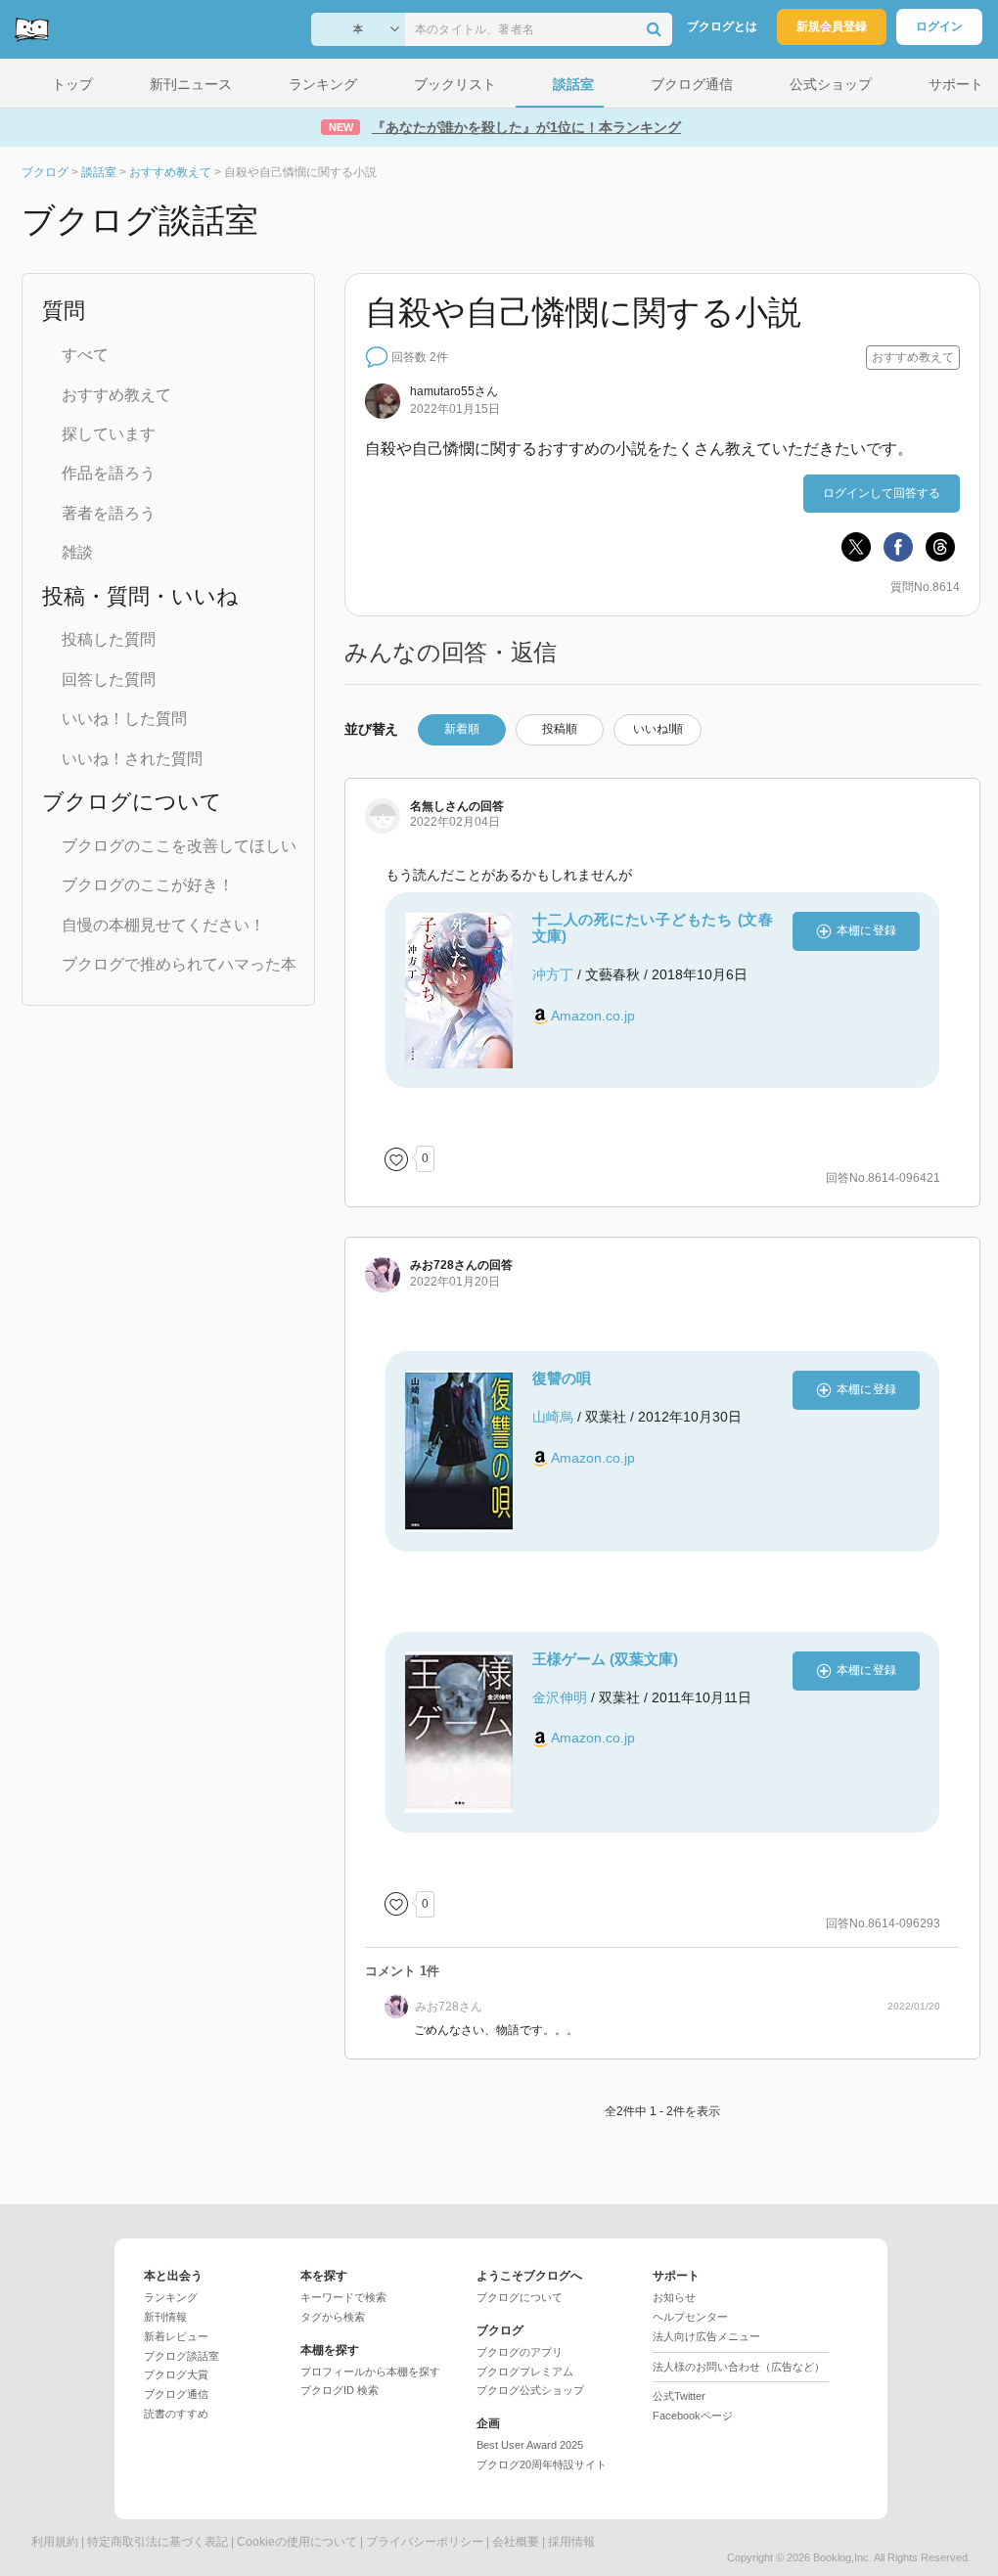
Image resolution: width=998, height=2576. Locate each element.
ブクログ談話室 (181, 2356)
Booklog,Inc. (842, 2557)
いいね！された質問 (132, 759)
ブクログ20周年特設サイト (542, 2464)
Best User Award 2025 (530, 2445)
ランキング (171, 2297)
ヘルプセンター (690, 2317)
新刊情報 (165, 2317)
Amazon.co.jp (593, 1016)
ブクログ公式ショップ (530, 2390)
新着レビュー (176, 2336)
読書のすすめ (176, 2414)
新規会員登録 (832, 26)
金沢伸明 (560, 1697)
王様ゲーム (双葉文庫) (605, 1659)
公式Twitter (679, 2396)
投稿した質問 (109, 639)
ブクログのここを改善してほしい (179, 846)
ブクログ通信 (176, 2394)
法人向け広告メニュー (706, 2336)
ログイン (939, 26)
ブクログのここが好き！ (148, 885)
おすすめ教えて (116, 395)
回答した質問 (109, 679)
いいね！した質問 (124, 719)
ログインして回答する (882, 493)
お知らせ (674, 2297)
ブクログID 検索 (340, 2390)
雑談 (77, 552)
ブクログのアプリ (520, 2352)
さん (454, 391)
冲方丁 (553, 974)
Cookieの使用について (297, 2542)
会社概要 (516, 2542)
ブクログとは (722, 26)
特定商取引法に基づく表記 (158, 2542)
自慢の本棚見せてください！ (163, 925)
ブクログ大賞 (176, 2374)
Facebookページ (693, 2416)
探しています (109, 434)
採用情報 (571, 2542)
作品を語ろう (109, 473)
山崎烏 (553, 1417)
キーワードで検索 (343, 2297)
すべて (85, 355)
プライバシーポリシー (425, 2542)
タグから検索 (333, 2317)
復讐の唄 (562, 1378)
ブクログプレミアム (525, 2372)
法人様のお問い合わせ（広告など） (739, 2367)
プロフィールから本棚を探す (370, 2372)
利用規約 (55, 2542)
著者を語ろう (109, 513)
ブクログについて (520, 2297)
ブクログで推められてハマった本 (179, 964)
